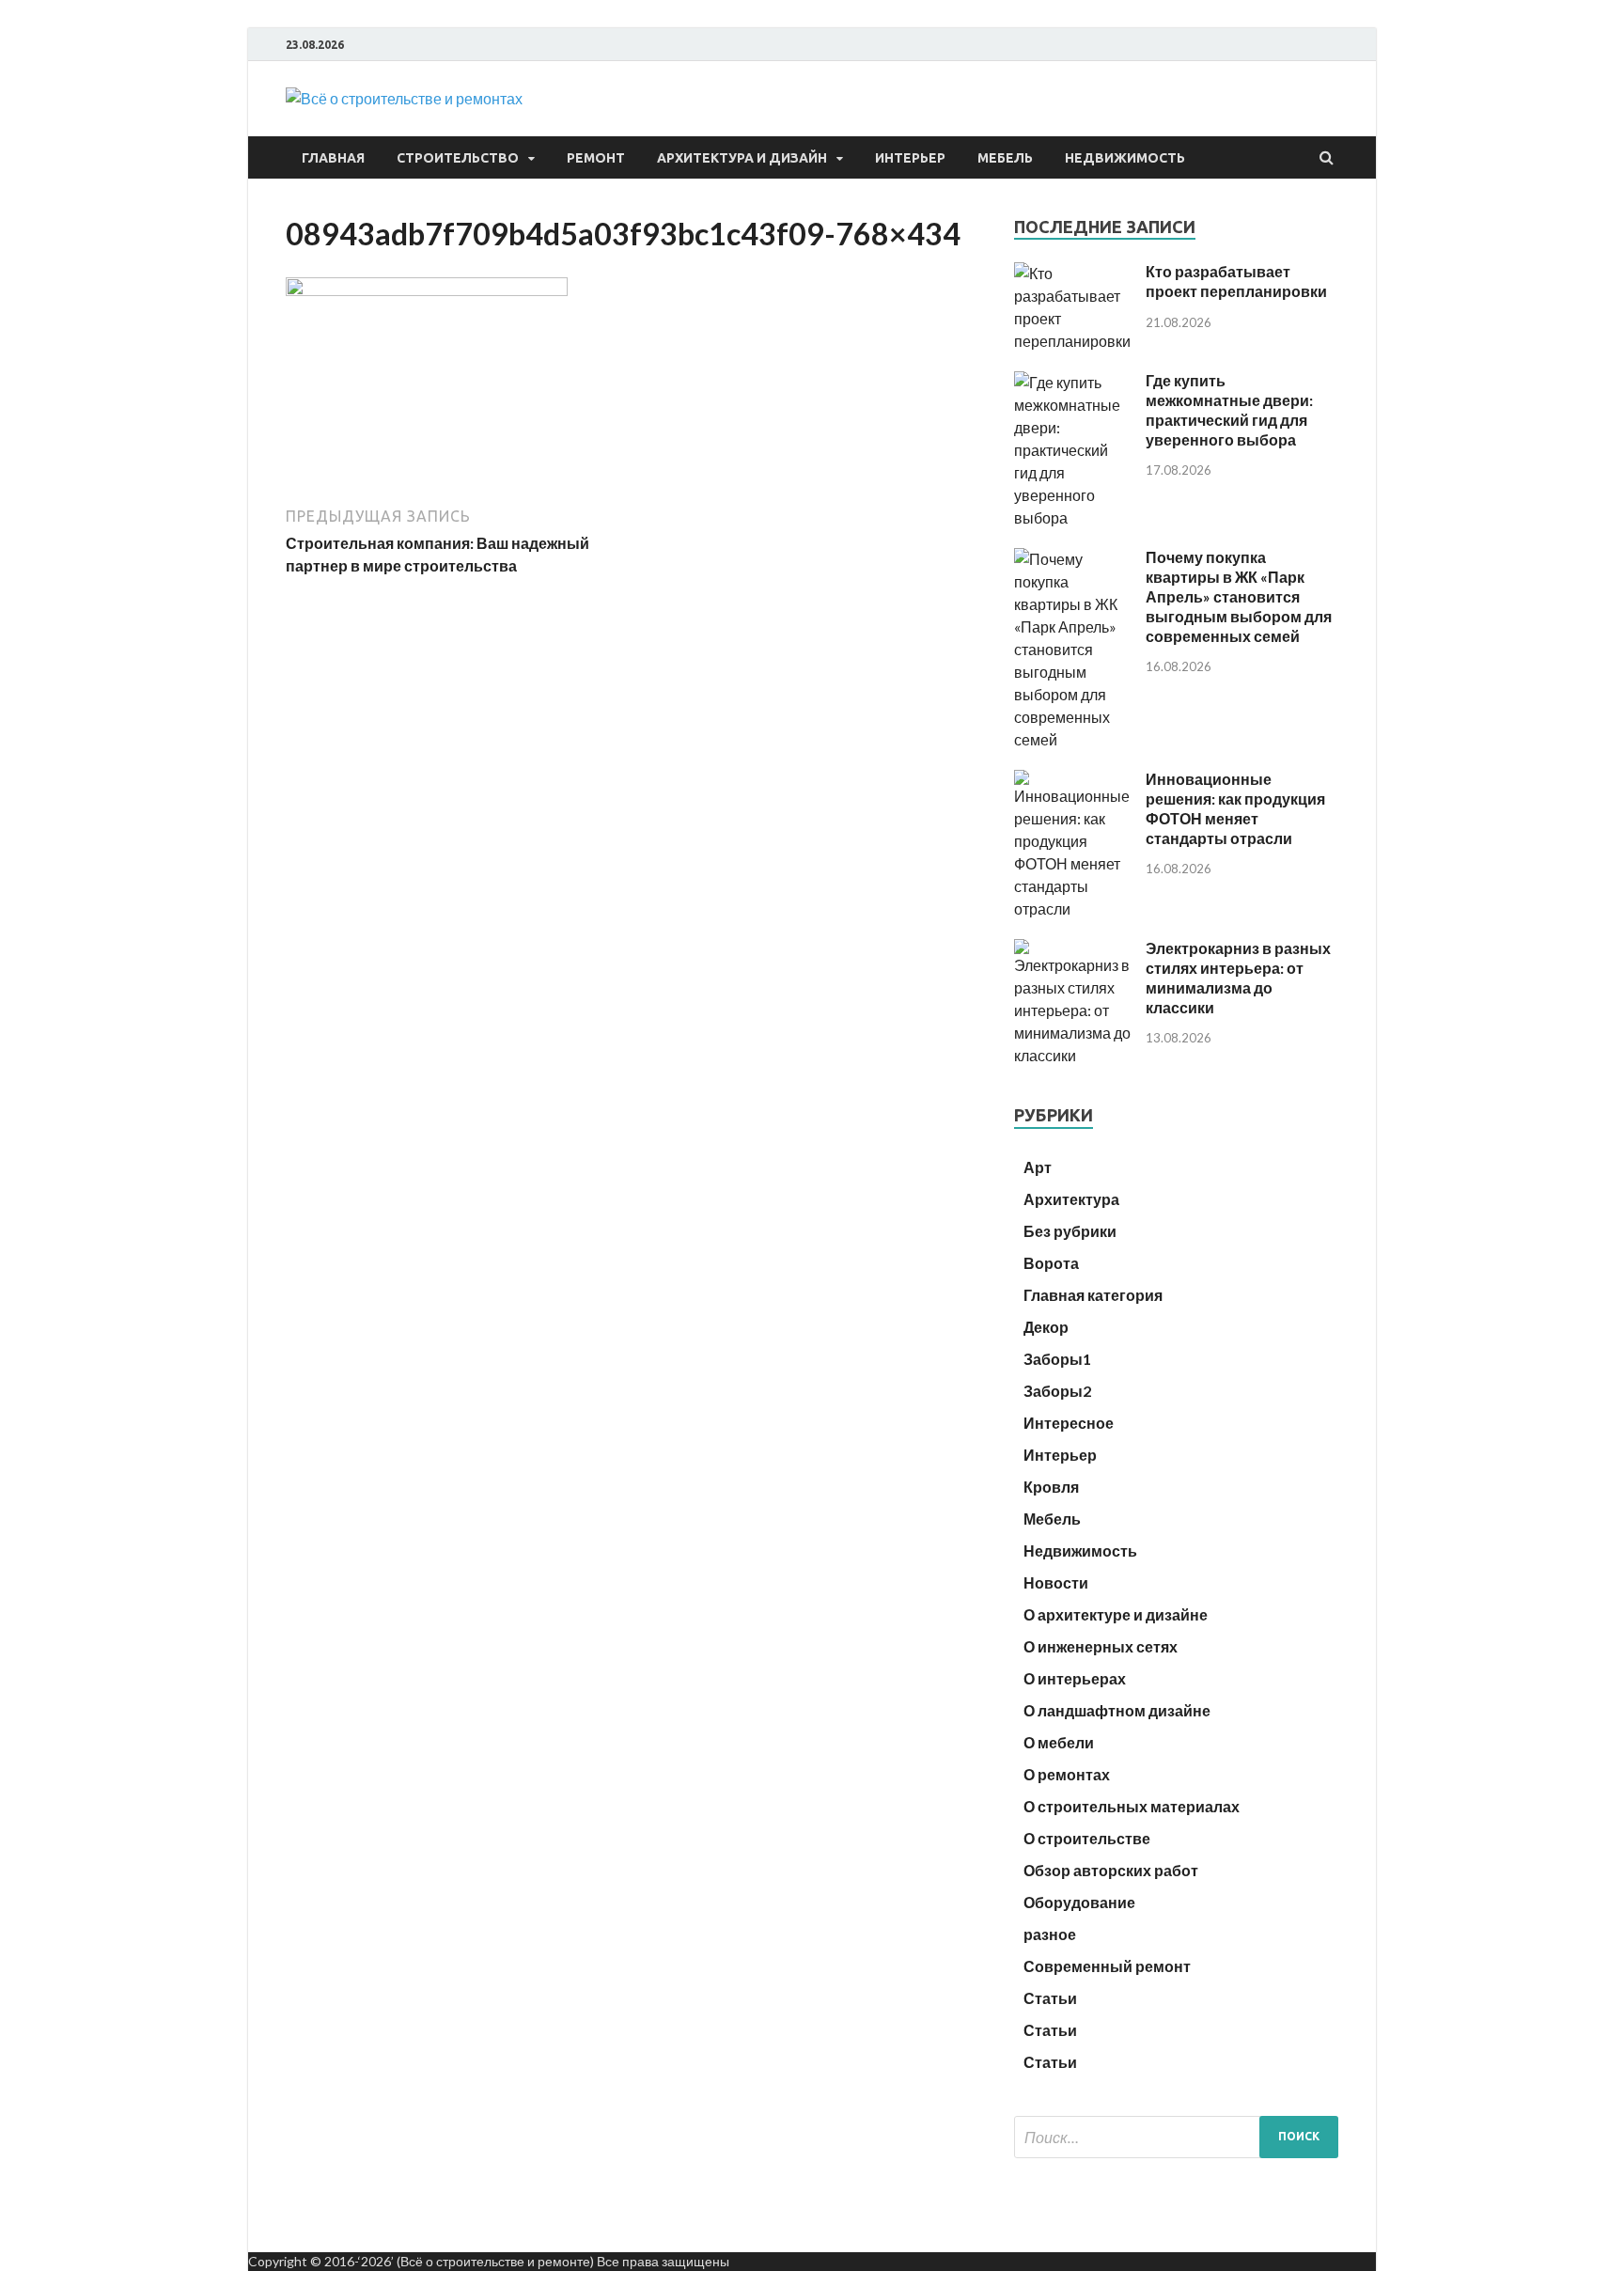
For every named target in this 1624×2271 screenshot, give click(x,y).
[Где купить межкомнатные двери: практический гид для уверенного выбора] (1073, 517)
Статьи (1050, 1998)
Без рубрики (1070, 1231)
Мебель (1005, 158)
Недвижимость (1125, 158)
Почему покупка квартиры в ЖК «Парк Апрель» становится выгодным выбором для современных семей (1239, 596)
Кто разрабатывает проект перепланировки (1236, 281)
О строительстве (1087, 1838)
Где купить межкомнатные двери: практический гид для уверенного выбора (1229, 409)
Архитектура (1071, 1199)
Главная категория (1093, 1295)
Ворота (1051, 1263)
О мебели (1059, 1742)
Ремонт (596, 158)
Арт (1038, 1167)
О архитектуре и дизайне (1116, 1614)
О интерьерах (1075, 1678)
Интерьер (910, 158)
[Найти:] (1176, 2137)
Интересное (1069, 1423)
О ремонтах (1067, 1774)
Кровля (1051, 1487)
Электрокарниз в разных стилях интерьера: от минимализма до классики (1238, 977)
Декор (1046, 1327)
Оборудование (1079, 1902)
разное (1050, 1934)
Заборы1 (1057, 1359)
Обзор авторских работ (1111, 1870)
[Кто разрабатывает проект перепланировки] (1073, 341)
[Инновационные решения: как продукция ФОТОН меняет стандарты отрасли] (1073, 908)
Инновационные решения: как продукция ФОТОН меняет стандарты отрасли (1235, 808)
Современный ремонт (1107, 1966)
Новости (1056, 1582)
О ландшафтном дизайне (1117, 1710)
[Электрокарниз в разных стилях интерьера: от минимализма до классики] (1073, 1055)
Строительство (458, 158)
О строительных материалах (1132, 1806)
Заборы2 (1057, 1391)
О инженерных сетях (1101, 1646)
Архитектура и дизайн (742, 158)
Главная (333, 158)
